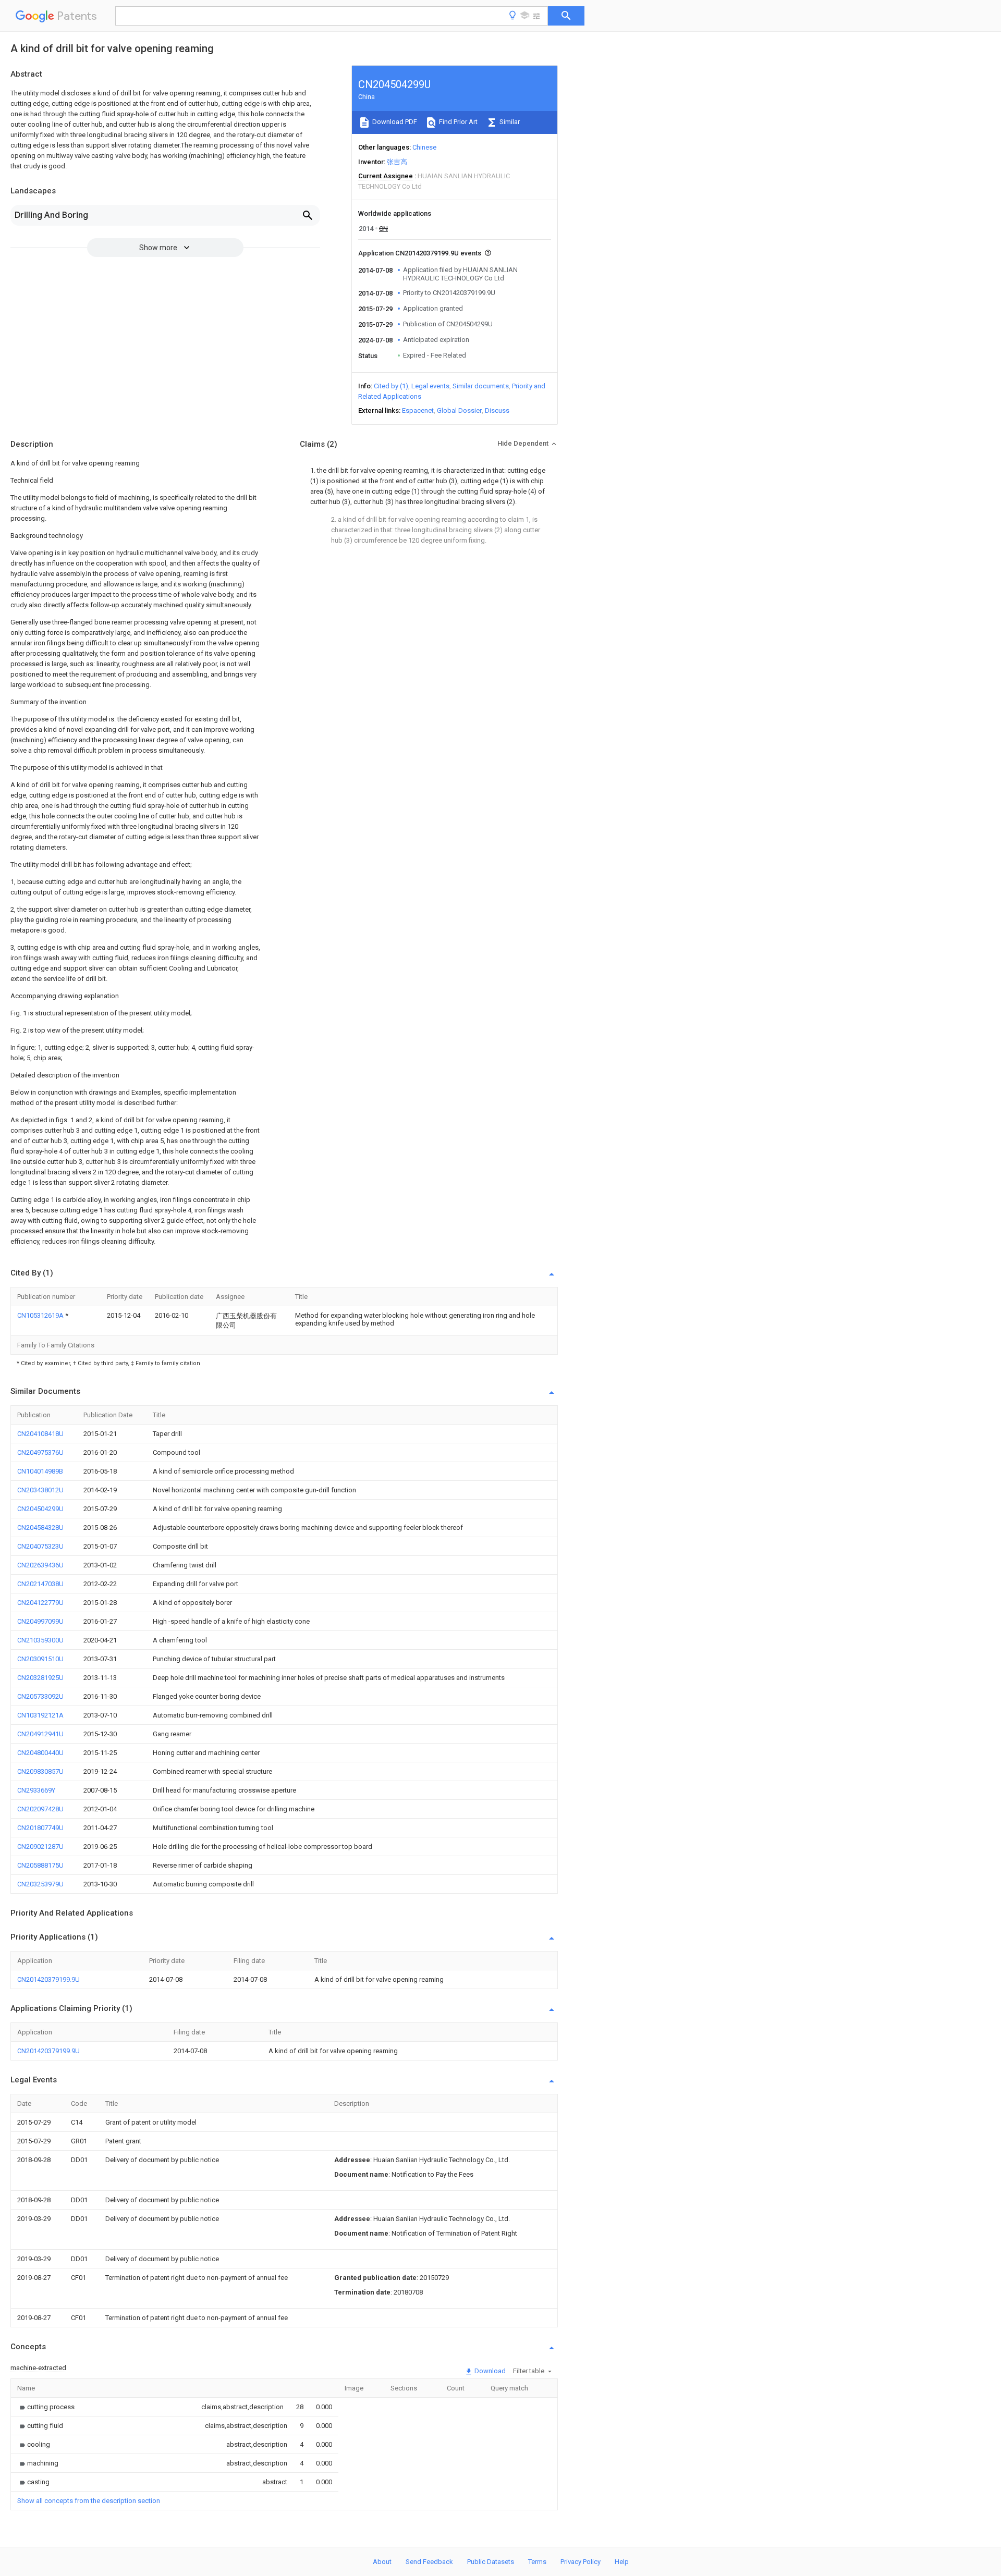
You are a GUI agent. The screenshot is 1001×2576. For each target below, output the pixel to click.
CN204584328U (40, 1528)
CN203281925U (40, 1678)
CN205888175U (40, 1865)
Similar (509, 122)
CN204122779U (40, 1603)
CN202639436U (40, 1565)
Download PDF (394, 122)
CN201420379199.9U (48, 1979)
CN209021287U (40, 1847)
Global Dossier (459, 410)
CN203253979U (40, 1884)
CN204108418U (40, 1434)
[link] (46, 2407)
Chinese (424, 147)
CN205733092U (40, 1696)
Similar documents (481, 386)
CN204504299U (40, 1509)
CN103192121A (40, 1715)
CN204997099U (40, 1621)
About (382, 2562)
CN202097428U (40, 1809)
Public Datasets (491, 2562)
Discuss (497, 410)
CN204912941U (40, 1734)
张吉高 (397, 162)
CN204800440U (40, 1753)
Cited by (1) (391, 386)
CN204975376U (40, 1452)
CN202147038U (40, 1584)
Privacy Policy (581, 2562)
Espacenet (418, 410)
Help (622, 2562)
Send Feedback (429, 2562)
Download (489, 2371)
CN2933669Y (36, 1790)
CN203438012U (40, 1490)
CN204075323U (40, 1546)
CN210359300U (40, 1640)
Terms (537, 2562)
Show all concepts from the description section (89, 2501)
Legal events (430, 386)
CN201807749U (40, 1828)
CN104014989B (40, 1471)
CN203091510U (40, 1659)
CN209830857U (40, 1771)
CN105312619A (41, 1315)
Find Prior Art (457, 122)
